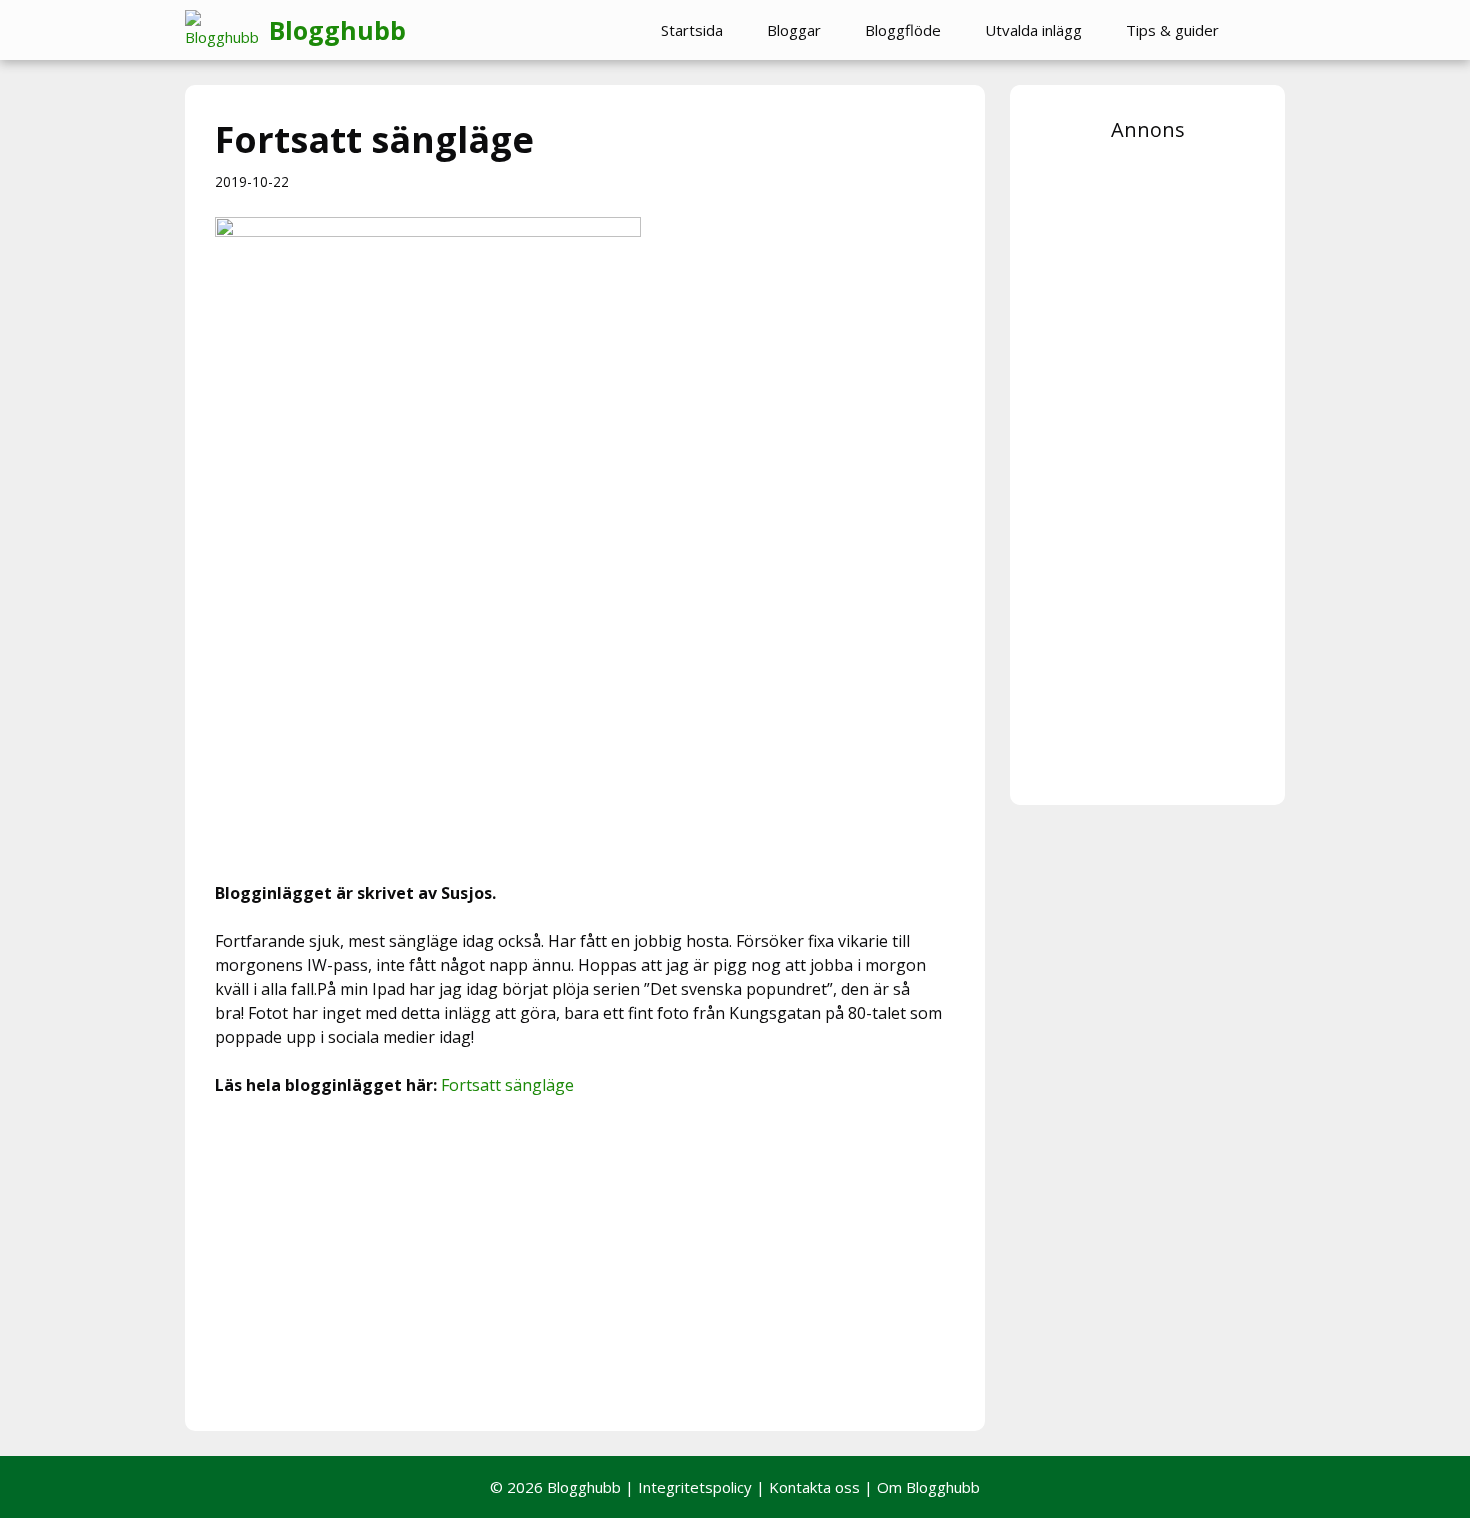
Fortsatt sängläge (507, 1085)
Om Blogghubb (928, 1487)
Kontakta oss (814, 1487)
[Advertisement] (585, 1261)
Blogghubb (337, 30)
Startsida (692, 30)
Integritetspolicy (695, 1487)
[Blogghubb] (227, 30)
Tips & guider (1172, 30)
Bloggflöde (903, 30)
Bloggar (794, 30)
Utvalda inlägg (1033, 30)
